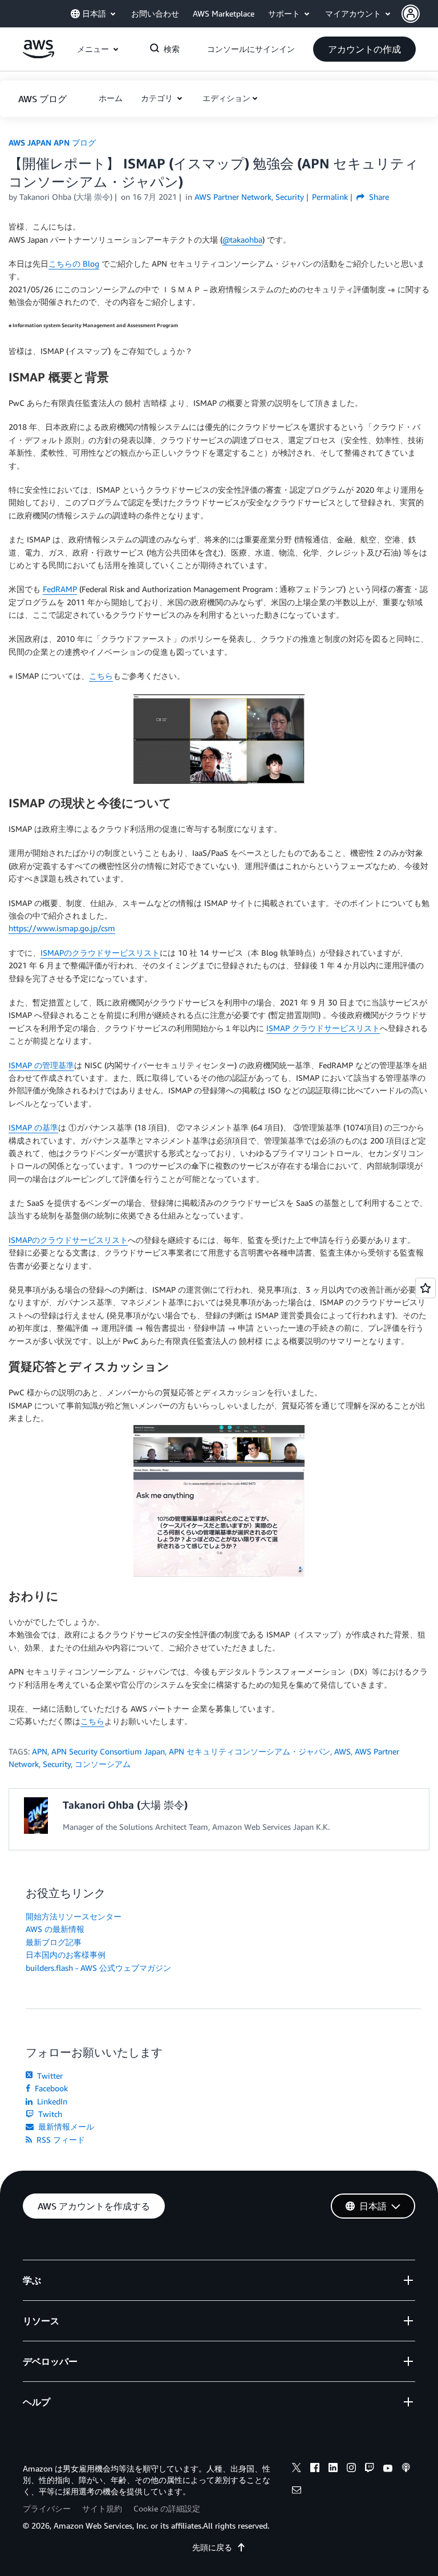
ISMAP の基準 (33, 1127)
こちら (101, 676)
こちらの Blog (74, 263)
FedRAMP (60, 589)
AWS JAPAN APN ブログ (52, 142)
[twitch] (370, 2469)
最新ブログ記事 (54, 1942)
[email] (297, 2492)
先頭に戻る (212, 2547)
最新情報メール (65, 2126)
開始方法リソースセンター (74, 1916)
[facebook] (315, 2469)
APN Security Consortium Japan (108, 1751)
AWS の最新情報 (55, 1929)
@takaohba (242, 240)
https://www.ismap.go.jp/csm (62, 928)
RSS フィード (60, 2140)
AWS (342, 1751)
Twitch (49, 2114)
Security (57, 1764)
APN (40, 1751)
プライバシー (47, 2508)
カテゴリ (158, 98)
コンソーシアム (103, 1764)
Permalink (330, 197)
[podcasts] (406, 2469)
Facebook (50, 2088)
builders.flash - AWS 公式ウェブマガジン (98, 1968)
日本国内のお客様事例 (66, 1955)
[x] (297, 2469)
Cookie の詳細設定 (167, 2508)
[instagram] (351, 2469)
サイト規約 (102, 2508)
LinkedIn (51, 2101)
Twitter (49, 2076)
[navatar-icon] (411, 14)
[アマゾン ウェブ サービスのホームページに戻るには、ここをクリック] (38, 55)
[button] (420, 14)
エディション (226, 98)
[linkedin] (333, 2469)
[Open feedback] (425, 1288)
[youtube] (388, 2469)
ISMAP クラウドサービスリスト (323, 1028)
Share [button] (378, 197)
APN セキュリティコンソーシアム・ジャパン (250, 1751)
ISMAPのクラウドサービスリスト (100, 953)
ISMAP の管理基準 (41, 1065)
